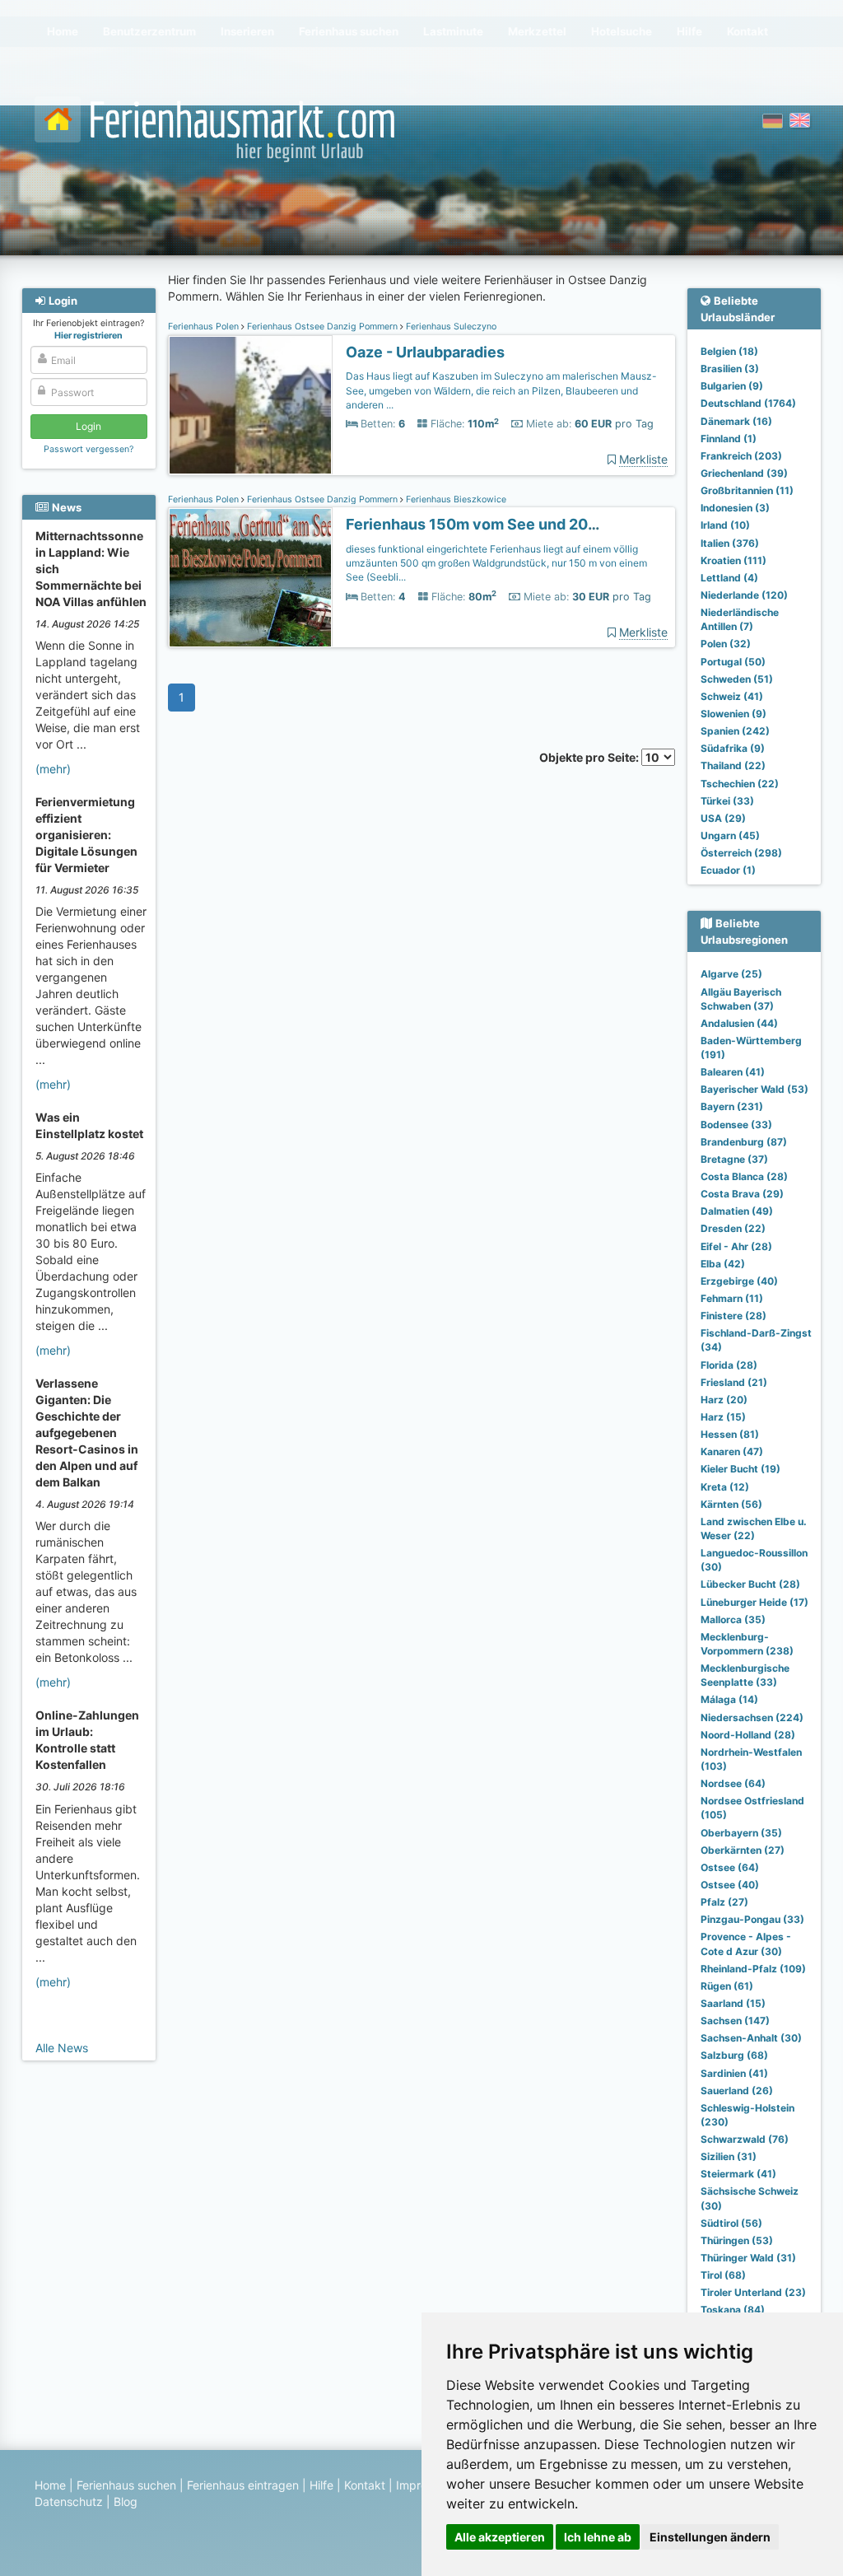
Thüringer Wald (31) (748, 2258)
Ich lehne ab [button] (598, 2537)
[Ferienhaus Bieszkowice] (250, 578)
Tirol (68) (723, 2275)
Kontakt (365, 2485)
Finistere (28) (734, 1316)
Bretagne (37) (734, 1159)
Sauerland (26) (737, 2091)
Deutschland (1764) (748, 403)
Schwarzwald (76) (745, 2139)
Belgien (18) (729, 351)
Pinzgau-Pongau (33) (752, 1919)
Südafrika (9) (733, 748)
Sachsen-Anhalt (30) (751, 2038)
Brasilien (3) (730, 369)
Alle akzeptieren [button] (500, 2537)
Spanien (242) (735, 731)
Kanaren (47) (732, 1451)
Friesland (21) (734, 1382)
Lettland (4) (729, 578)
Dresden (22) (733, 1228)
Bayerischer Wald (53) (755, 1089)
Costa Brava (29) (742, 1194)
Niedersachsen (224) (752, 1717)
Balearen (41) (733, 1072)
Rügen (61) (727, 1986)
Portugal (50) (733, 662)
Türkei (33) (727, 801)
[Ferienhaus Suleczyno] (250, 406)
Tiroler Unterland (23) (753, 2292)
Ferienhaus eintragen (243, 2485)
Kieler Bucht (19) (741, 1469)
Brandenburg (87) (744, 1142)
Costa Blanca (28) (744, 1176)
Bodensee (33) (736, 1125)
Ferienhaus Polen (205, 327)
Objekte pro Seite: (590, 757)
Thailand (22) (733, 765)
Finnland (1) (729, 439)
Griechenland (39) (744, 473)
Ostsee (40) (730, 1885)
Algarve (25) (731, 974)
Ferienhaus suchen (126, 2485)
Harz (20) (724, 1400)
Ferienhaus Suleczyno (450, 327)
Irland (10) (725, 525)
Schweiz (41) (732, 696)
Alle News (62, 2048)
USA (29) (723, 818)
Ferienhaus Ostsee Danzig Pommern (322, 327)
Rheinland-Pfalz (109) (753, 1969)
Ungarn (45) (730, 835)
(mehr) (53, 769)
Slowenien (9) (734, 714)
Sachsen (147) (735, 2021)
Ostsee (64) (730, 1867)
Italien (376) (730, 543)
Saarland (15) (733, 2003)
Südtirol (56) (731, 2223)
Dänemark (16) (736, 421)
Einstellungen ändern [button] (710, 2537)
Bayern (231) (732, 1106)
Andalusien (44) (739, 1023)
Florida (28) (729, 1365)
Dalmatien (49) (737, 1211)
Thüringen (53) (737, 2240)
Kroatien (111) (734, 560)
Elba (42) (723, 1264)
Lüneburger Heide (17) (755, 1602)
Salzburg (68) (734, 2055)
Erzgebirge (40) (739, 1281)
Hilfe (321, 2485)
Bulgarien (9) (732, 386)
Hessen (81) (730, 1434)
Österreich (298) (741, 853)
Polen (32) (726, 644)
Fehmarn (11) (732, 1298)
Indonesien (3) (735, 508)
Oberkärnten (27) (743, 1850)
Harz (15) (723, 1417)
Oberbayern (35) (741, 1833)
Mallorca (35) (733, 1619)
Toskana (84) (733, 2310)
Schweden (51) (737, 679)
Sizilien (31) (729, 2156)
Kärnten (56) (731, 1504)
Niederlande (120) (744, 595)
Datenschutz (69, 2501)
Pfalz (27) (724, 1902)
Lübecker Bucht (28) (750, 1584)
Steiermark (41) (738, 2174)
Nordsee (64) (733, 1783)
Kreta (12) (725, 1487)
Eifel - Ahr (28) (736, 1246)
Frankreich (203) (741, 456)
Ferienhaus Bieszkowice (455, 499)
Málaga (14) (729, 1699)
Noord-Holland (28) (748, 1735)
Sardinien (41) (734, 2073)
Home (50, 2485)
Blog (126, 2501)
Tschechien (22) (740, 784)
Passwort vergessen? (88, 449)
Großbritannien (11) (747, 490)
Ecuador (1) (728, 870)
